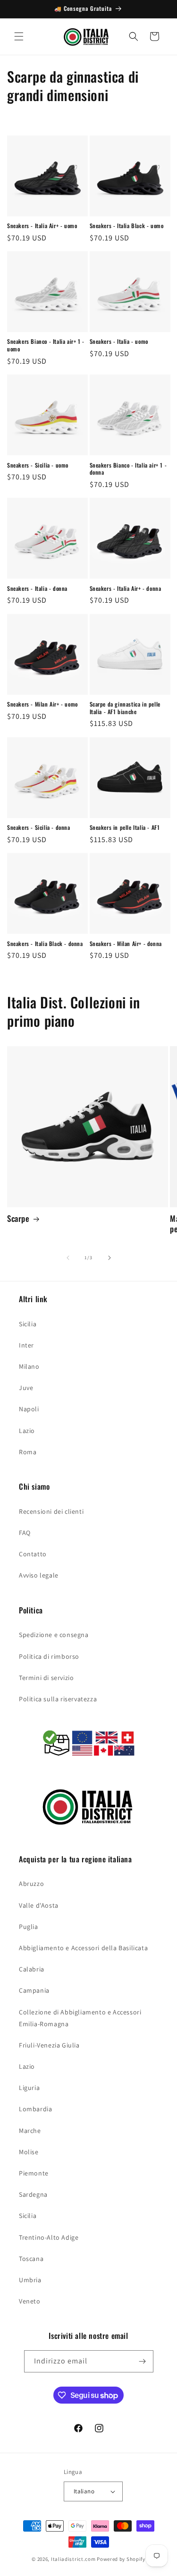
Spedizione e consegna (54, 1635)
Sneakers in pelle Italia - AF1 (125, 827)
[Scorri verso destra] (110, 1258)
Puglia (29, 1927)
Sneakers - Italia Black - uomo (127, 226)
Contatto (33, 1554)
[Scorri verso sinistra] (68, 1258)
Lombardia (35, 2109)
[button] (19, 36)
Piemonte (34, 2173)
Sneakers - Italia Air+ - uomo (42, 226)
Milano (29, 1366)
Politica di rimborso (49, 1656)
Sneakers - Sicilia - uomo (38, 465)
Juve (26, 1388)
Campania (34, 1990)
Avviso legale (39, 1575)
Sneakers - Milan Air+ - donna (126, 944)
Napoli (29, 1409)
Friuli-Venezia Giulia (49, 2045)
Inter (26, 1345)
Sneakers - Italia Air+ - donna (126, 589)
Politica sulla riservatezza (58, 1699)
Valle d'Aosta (39, 1905)
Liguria (29, 2088)
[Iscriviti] (143, 2361)
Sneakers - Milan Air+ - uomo (42, 704)
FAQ (25, 1533)
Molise (29, 2152)
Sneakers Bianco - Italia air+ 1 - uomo (46, 345)
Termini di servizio (46, 1678)
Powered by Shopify (121, 2559)
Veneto (30, 2301)
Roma (28, 1452)
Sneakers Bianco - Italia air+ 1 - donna (128, 469)
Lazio (27, 1431)
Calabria (32, 1969)
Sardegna (33, 2194)
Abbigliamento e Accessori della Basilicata (83, 1948)
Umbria (30, 2280)
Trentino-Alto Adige (49, 2237)
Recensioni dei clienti (51, 1511)
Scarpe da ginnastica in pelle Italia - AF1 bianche (125, 708)
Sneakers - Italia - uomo (119, 341)
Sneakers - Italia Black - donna (45, 944)
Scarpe (18, 1219)
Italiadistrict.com (73, 2559)
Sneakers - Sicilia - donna (39, 827)
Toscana (31, 2259)
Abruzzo (31, 1884)
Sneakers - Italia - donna (37, 589)
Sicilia (28, 1324)
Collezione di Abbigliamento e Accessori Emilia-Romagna (80, 2018)
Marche (30, 2131)
